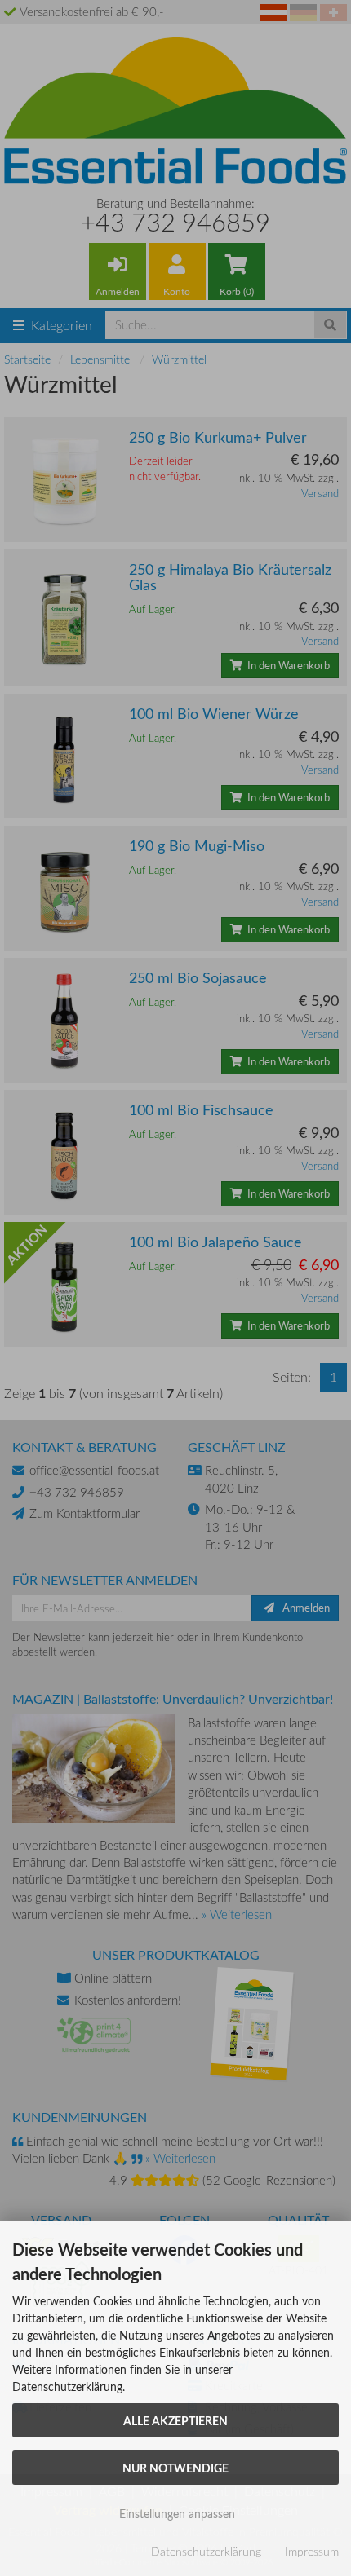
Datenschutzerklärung (206, 2551)
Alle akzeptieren (175, 2420)
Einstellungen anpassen (175, 2514)
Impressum (312, 2551)
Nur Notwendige (175, 2468)
